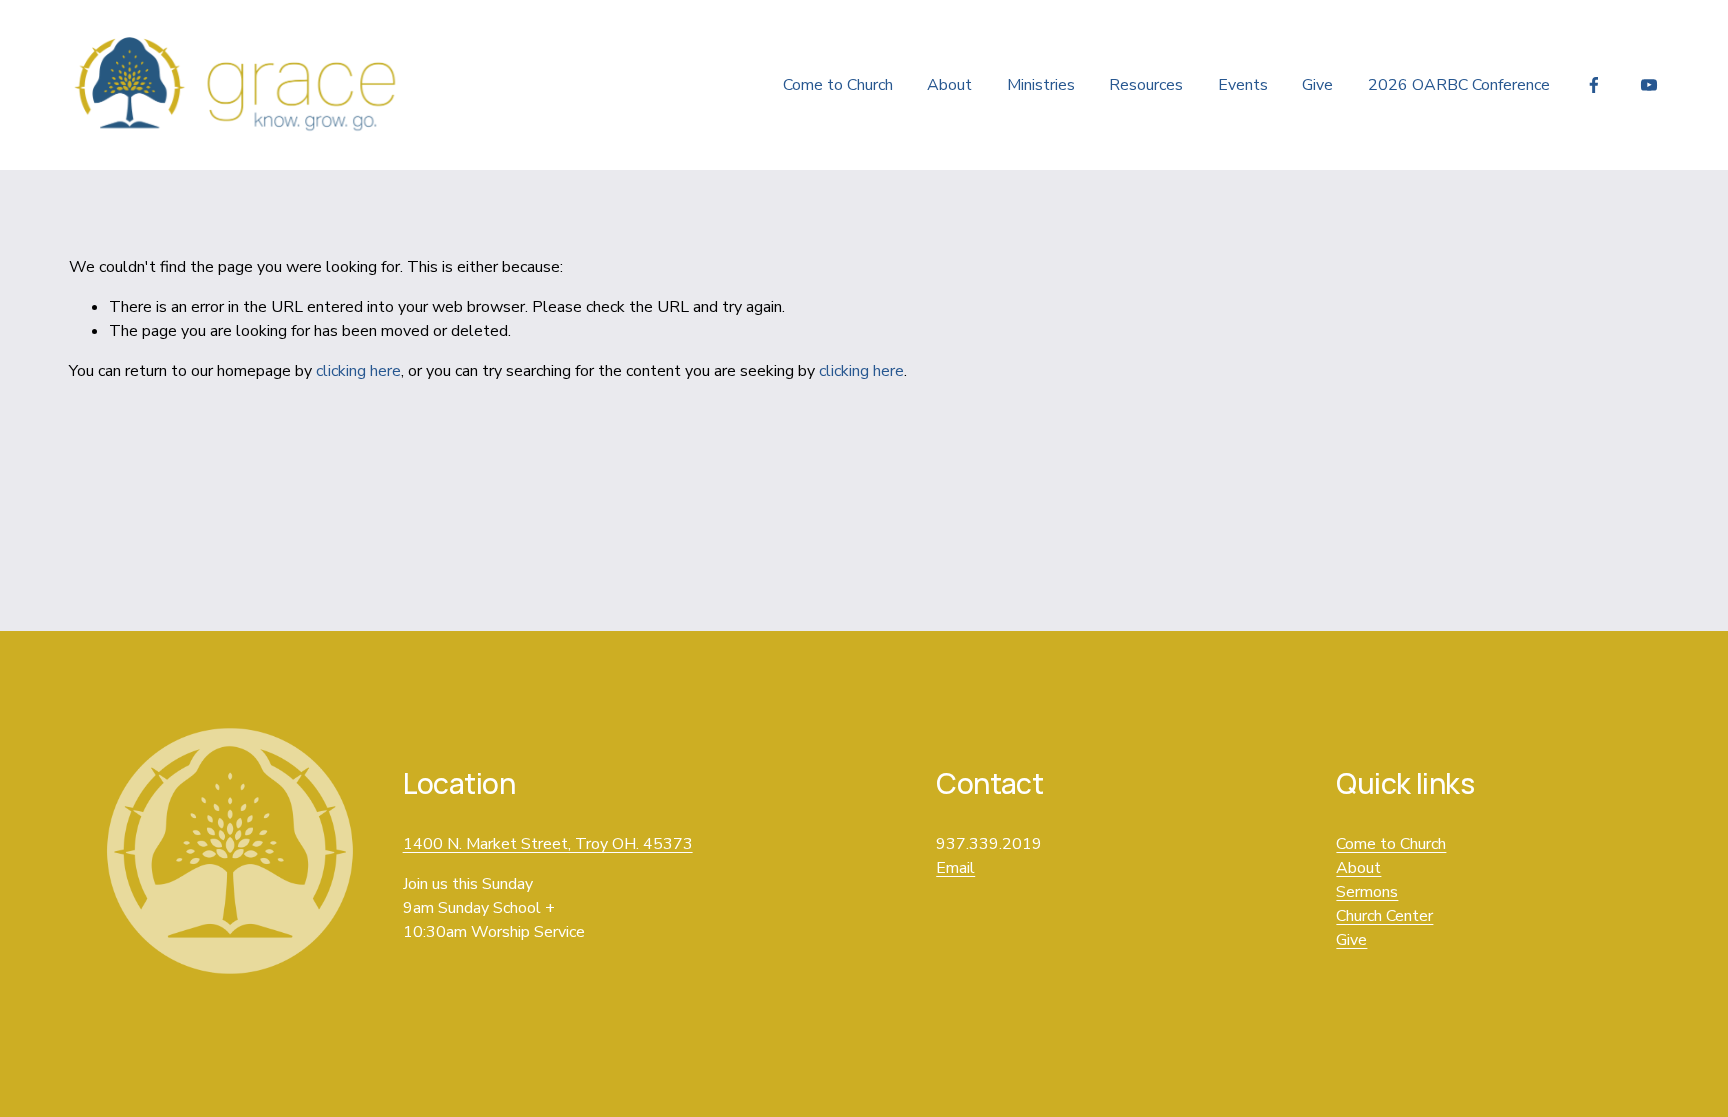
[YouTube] (1649, 85)
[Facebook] (1594, 85)
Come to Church (838, 85)
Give (1317, 85)
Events (1243, 85)
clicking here (358, 371)
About (949, 85)
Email (955, 868)
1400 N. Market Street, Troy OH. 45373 (548, 844)
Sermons (1367, 892)
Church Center (1384, 916)
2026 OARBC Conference (1459, 85)
